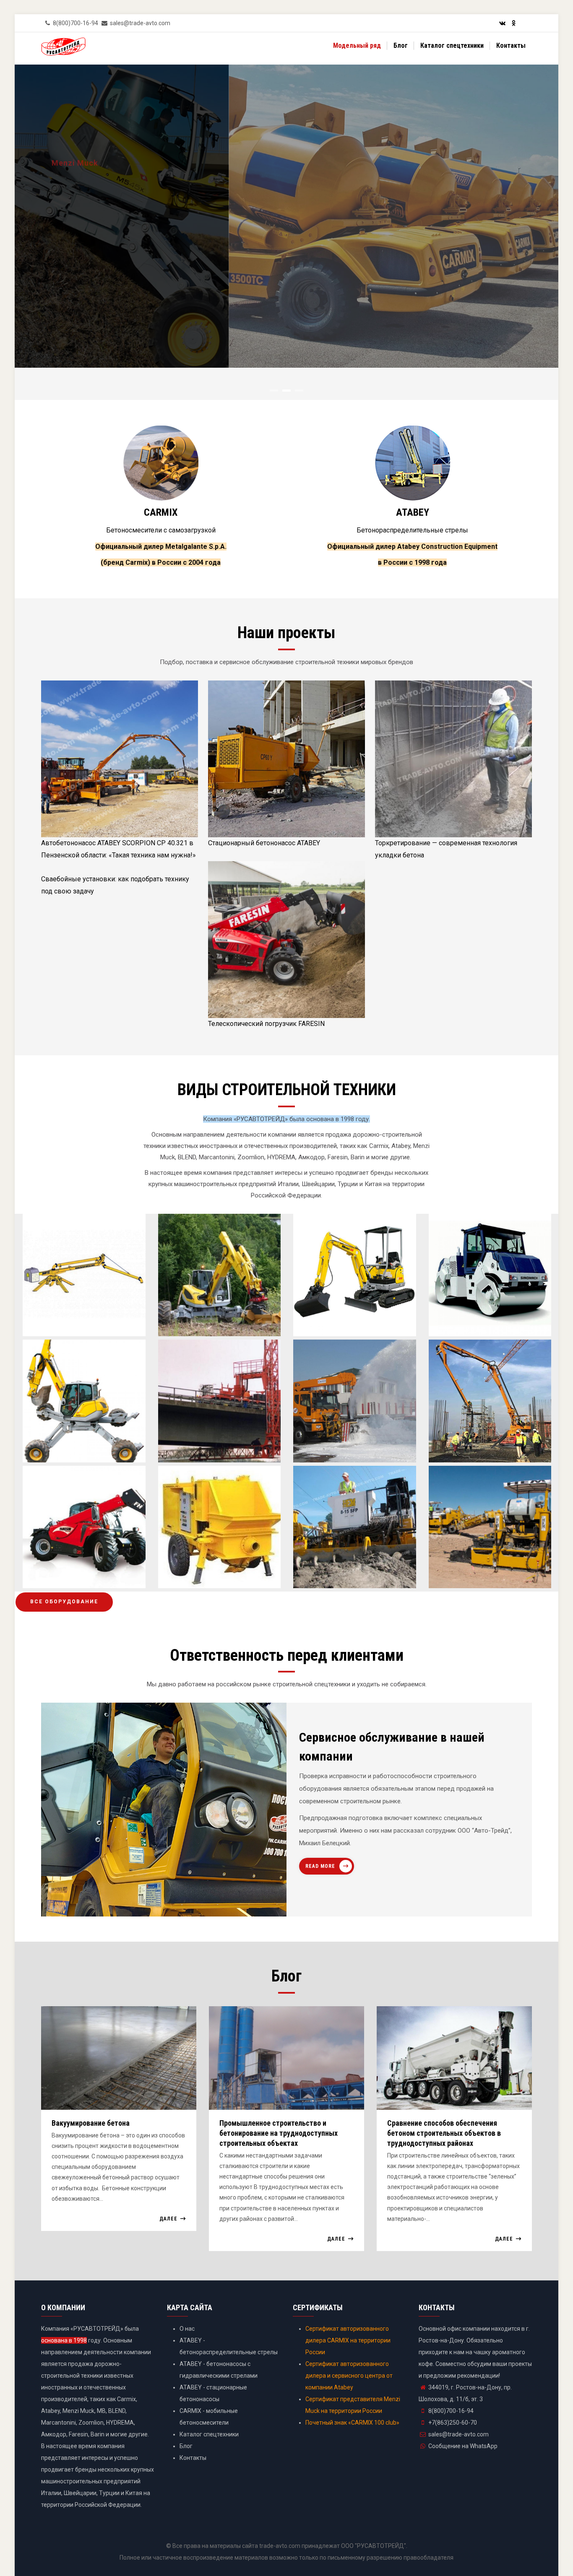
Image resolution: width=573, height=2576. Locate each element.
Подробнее (74, 260)
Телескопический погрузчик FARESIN (266, 1024)
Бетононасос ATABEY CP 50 (215, 1573)
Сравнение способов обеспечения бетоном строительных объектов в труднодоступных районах (444, 2133)
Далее (168, 2219)
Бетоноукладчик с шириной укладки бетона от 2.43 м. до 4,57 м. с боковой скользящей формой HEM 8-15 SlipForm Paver (354, 1549)
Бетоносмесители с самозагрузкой (161, 530)
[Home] (63, 48)
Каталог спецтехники (452, 45)
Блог (401, 45)
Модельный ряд (357, 45)
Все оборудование (64, 1602)
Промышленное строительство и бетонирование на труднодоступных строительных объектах (279, 2133)
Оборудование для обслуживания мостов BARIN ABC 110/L (218, 1435)
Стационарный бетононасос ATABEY (264, 843)
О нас (187, 2329)
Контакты (511, 45)
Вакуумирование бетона (91, 2123)
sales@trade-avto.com (458, 2434)
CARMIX (161, 512)
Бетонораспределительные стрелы (412, 530)
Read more (320, 1866)
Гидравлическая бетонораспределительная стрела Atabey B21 (485, 1435)
